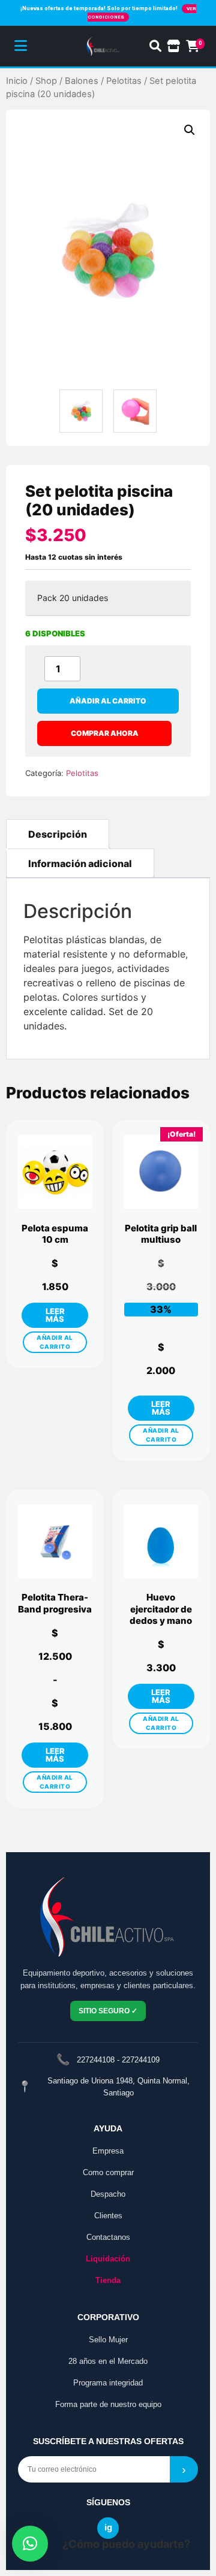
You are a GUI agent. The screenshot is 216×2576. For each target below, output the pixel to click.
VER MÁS (55, 1315)
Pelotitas (124, 81)
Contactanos (108, 2237)
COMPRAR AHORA (105, 733)
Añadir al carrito (108, 701)
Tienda (108, 2280)
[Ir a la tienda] (174, 46)
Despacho (108, 2194)
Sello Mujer (108, 2340)
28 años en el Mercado (108, 2361)
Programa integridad (108, 2383)
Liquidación (108, 2259)
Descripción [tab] (58, 834)
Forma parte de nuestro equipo (108, 2404)
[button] (190, 130)
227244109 (141, 2060)
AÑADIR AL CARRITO (55, 1342)
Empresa (108, 2151)
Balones (82, 81)
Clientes (108, 2216)
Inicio (17, 81)
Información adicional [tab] (80, 863)
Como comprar (108, 2172)
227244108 (96, 2060)
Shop (46, 81)
